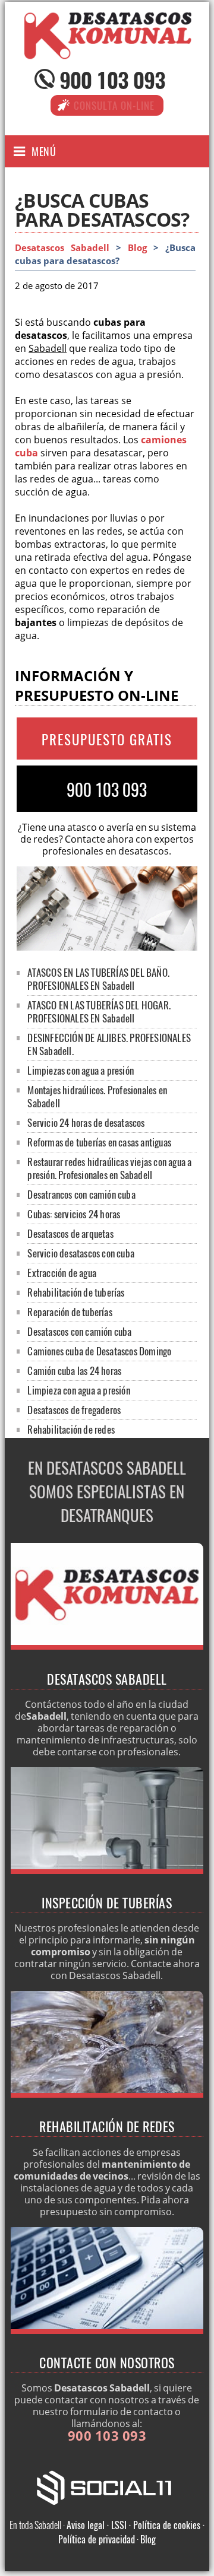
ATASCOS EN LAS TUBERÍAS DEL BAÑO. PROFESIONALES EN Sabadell (98, 979)
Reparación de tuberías (70, 1312)
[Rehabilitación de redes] (107, 2094)
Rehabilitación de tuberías (76, 1292)
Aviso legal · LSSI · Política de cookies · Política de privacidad (131, 2532)
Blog (137, 248)
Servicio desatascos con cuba (81, 1253)
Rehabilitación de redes (71, 1429)
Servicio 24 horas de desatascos (86, 1122)
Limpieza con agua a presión (78, 1390)
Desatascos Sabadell (62, 248)
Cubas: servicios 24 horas (74, 1214)
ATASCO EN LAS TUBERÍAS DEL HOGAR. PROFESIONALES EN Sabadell (99, 1011)
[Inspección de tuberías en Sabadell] (107, 1870)
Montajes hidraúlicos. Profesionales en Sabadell (97, 1096)
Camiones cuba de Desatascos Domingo (99, 1351)
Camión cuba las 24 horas (74, 1370)
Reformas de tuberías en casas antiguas (99, 1142)
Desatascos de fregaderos (74, 1410)
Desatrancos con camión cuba (81, 1194)
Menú (44, 151)
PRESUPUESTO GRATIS (107, 739)
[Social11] (107, 2486)
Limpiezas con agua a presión (81, 1070)
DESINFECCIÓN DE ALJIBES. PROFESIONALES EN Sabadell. (109, 1044)
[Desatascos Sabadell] (107, 48)
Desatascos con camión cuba (79, 1331)
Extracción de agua (62, 1273)
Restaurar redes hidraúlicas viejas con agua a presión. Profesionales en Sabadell (109, 1168)
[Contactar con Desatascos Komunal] (107, 2330)
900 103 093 (112, 79)
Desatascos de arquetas (70, 1233)
